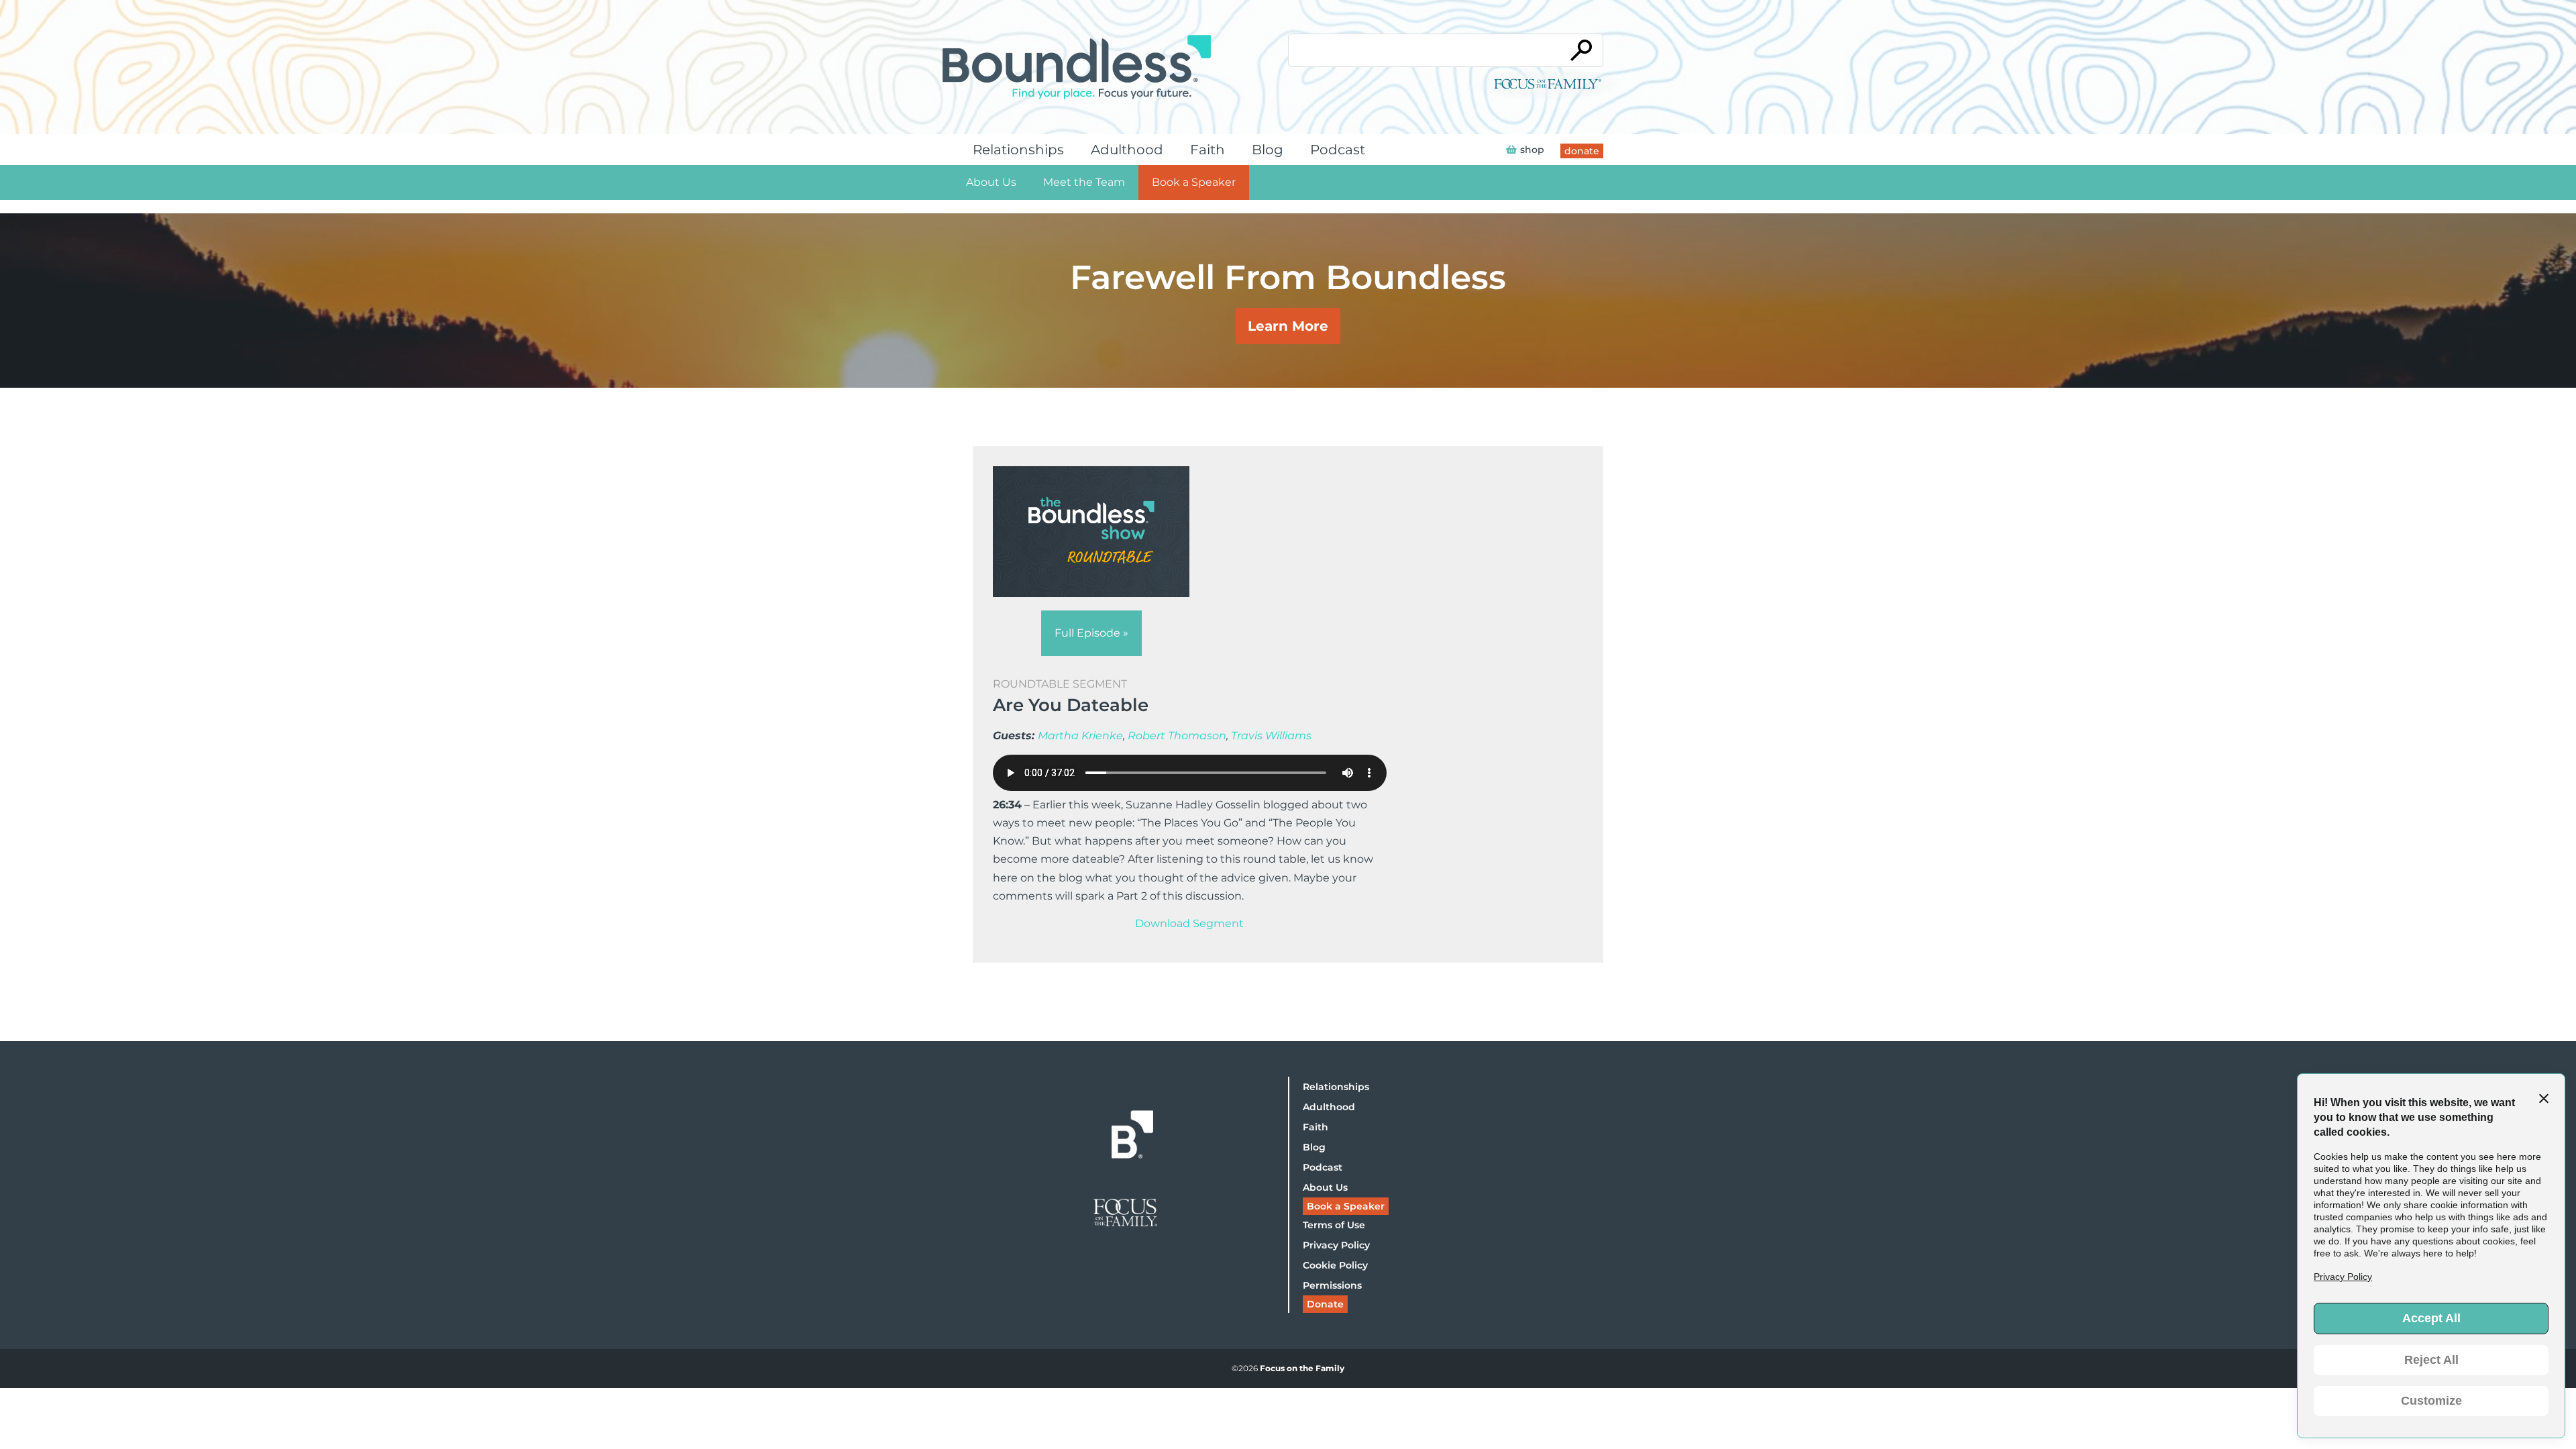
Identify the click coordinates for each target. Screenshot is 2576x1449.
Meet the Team (1084, 182)
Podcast (1338, 150)
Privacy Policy (1336, 1245)
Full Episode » (1091, 633)
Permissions (1332, 1285)
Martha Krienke (1080, 736)
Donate (1325, 1304)
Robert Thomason (1177, 736)
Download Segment (1189, 923)
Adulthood (1127, 150)
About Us (991, 182)
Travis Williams (1271, 736)
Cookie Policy (1335, 1265)
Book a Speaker (1194, 182)
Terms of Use (1334, 1225)
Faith (1207, 150)
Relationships (1018, 150)
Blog (1268, 150)
